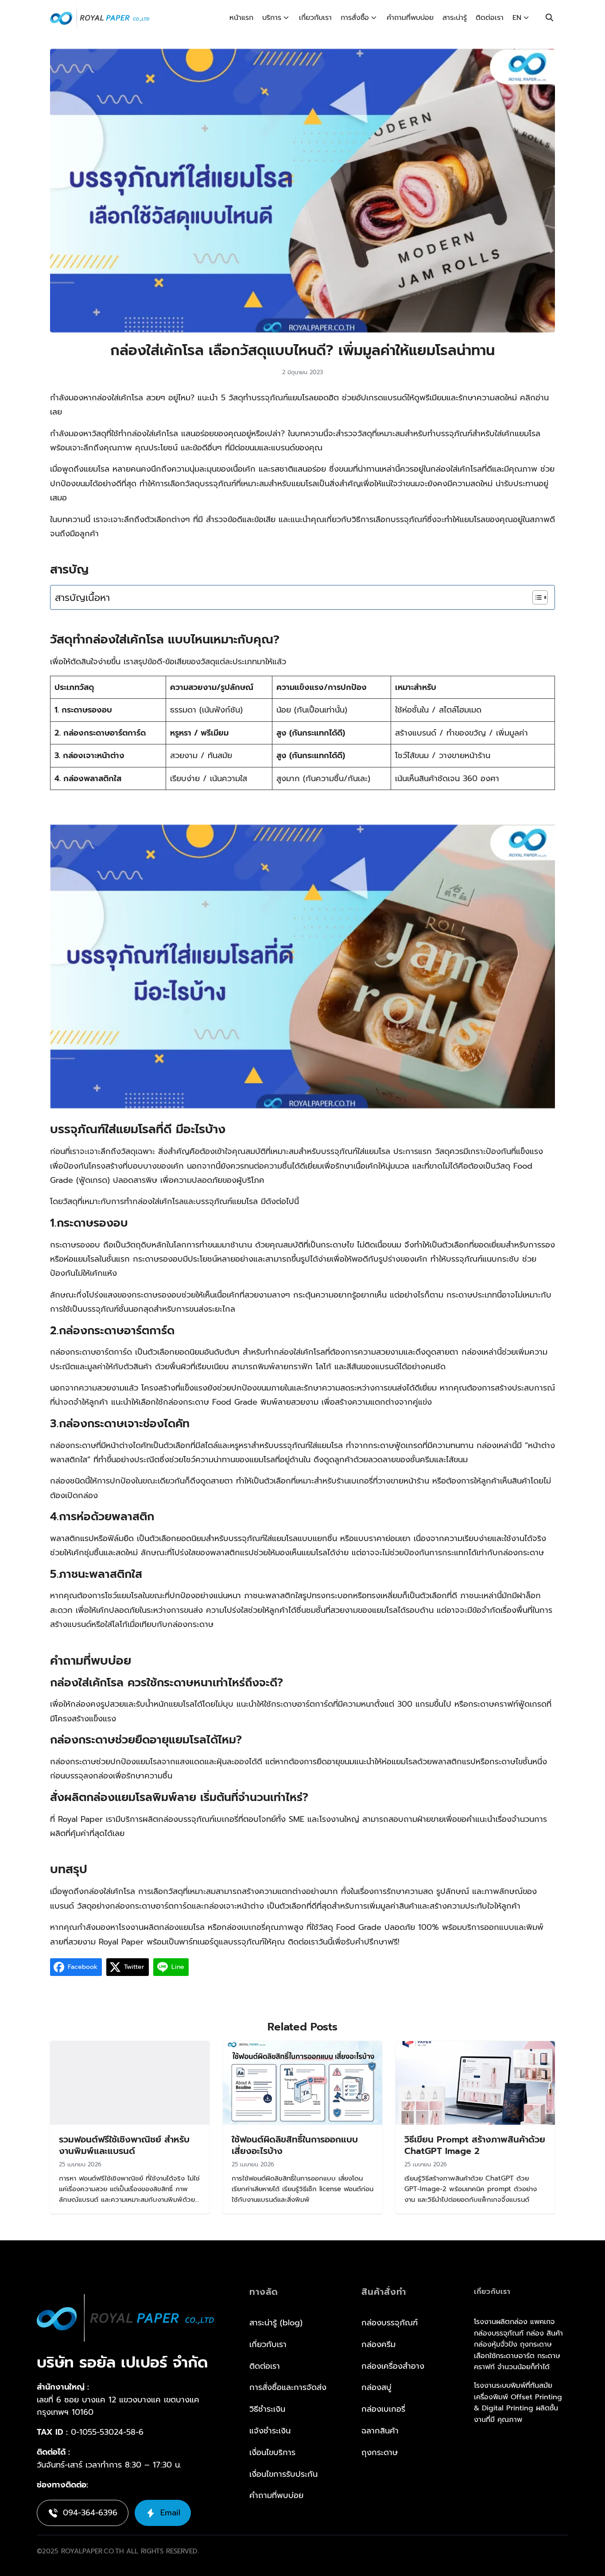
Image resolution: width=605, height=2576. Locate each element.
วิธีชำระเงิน (267, 2409)
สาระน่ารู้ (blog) (276, 2323)
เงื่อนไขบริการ (272, 2452)
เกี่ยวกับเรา (315, 18)
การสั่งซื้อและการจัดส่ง (288, 2387)
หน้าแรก (241, 18)
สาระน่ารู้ (455, 18)
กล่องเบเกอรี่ (383, 2409)
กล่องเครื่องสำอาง (393, 2366)
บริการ (272, 18)
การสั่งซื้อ (355, 18)
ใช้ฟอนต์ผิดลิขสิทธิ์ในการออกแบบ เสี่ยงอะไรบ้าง (295, 2145)
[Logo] (100, 18)
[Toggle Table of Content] (536, 597)
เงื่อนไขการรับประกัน (283, 2474)
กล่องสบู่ (376, 2387)
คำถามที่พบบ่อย (410, 18)
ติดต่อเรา (490, 18)
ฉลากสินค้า (380, 2431)
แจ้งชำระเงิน (270, 2431)
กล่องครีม (378, 2344)
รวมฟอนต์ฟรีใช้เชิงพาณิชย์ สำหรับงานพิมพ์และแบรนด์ (124, 2145)
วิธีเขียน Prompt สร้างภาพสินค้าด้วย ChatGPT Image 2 (475, 2145)
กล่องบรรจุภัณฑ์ (390, 2323)
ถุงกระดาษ (380, 2452)
